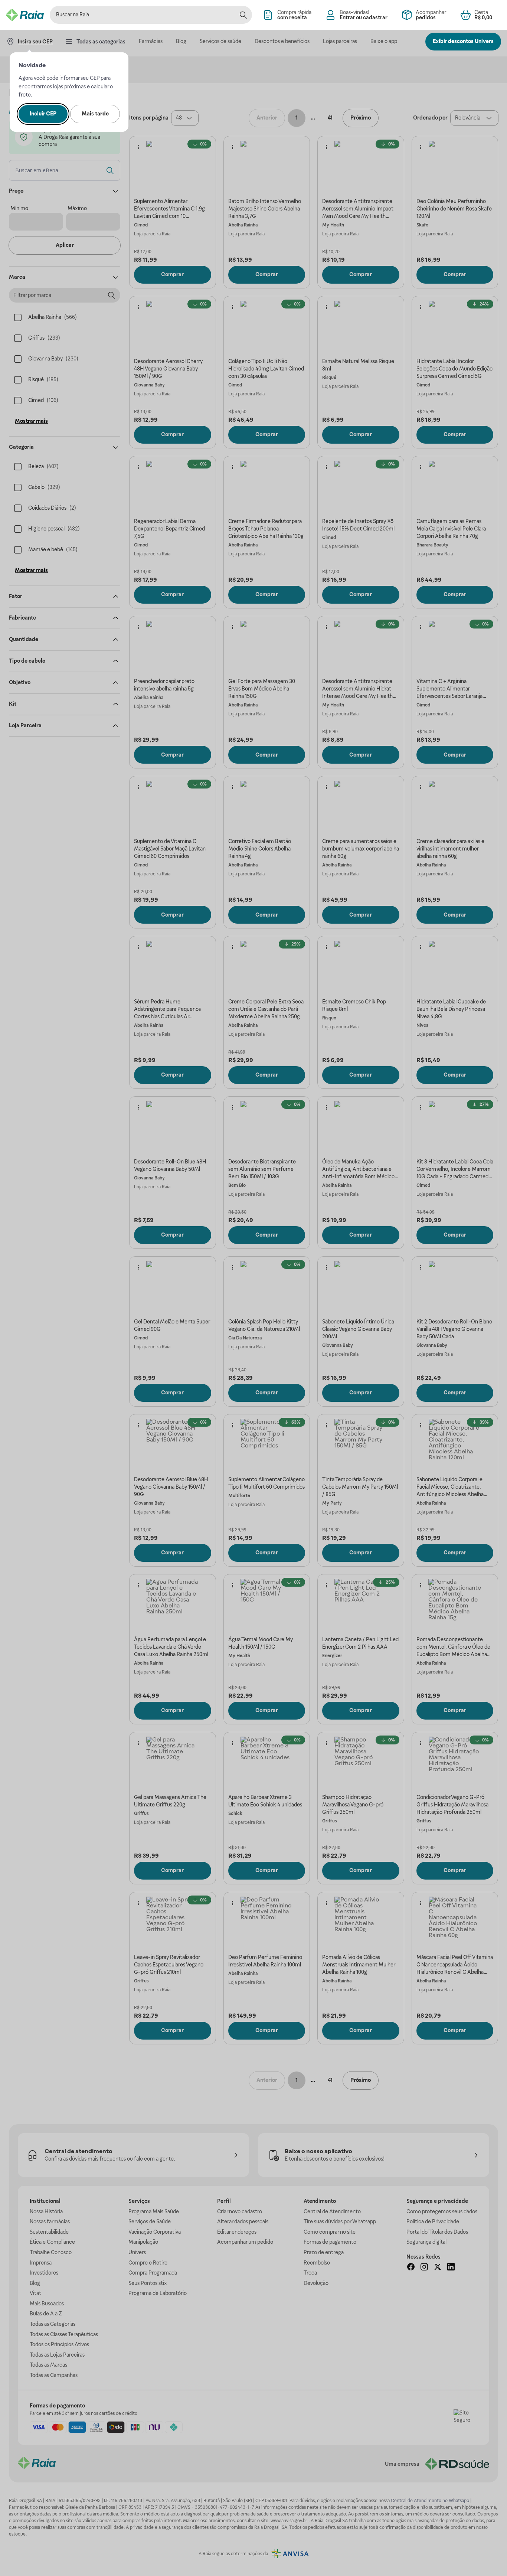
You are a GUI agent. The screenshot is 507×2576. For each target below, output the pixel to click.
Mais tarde (95, 114)
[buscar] (243, 15)
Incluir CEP (43, 114)
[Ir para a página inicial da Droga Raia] (25, 15)
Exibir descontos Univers (463, 41)
